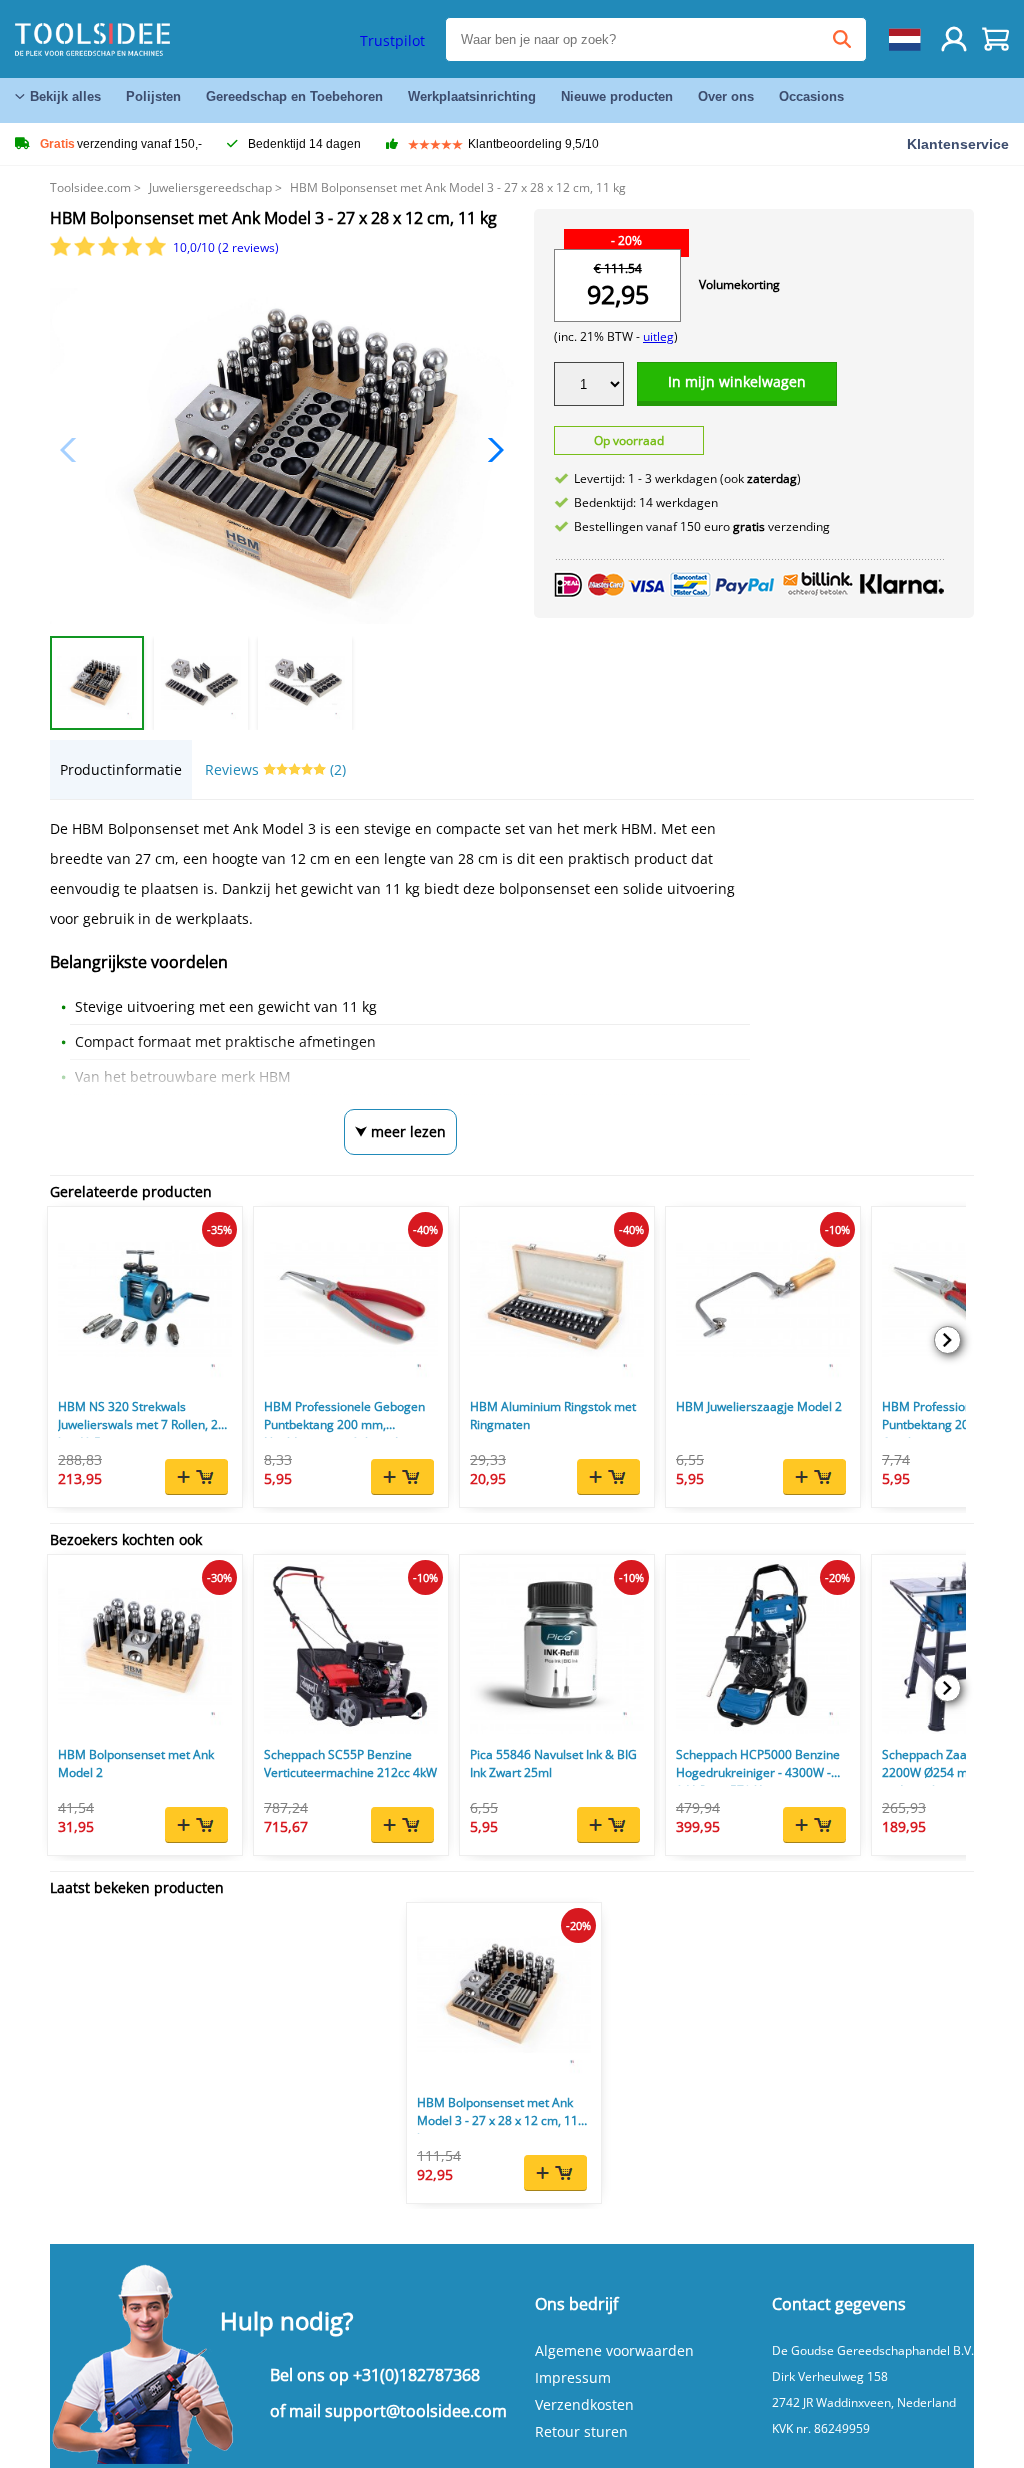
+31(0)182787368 (416, 2375)
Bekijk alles (65, 96)
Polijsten (153, 96)
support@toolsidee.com (416, 2411)
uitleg (658, 336)
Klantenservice (958, 144)
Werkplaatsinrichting (472, 96)
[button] (490, 450)
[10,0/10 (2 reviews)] (109, 251)
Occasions (811, 96)
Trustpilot (392, 40)
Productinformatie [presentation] (121, 769)
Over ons (726, 96)
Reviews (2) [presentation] (275, 769)
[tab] (121, 769)
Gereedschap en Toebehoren (294, 96)
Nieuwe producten (617, 96)
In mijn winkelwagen (737, 381)
